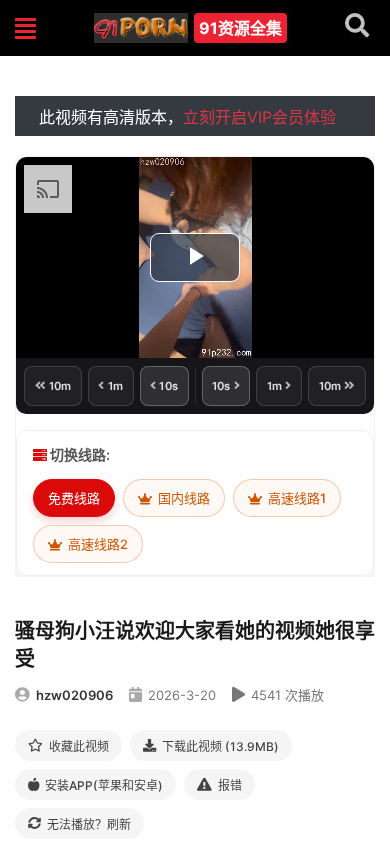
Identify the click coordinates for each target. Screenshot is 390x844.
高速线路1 (295, 498)
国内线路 (182, 498)
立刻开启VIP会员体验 (259, 117)
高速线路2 (96, 544)
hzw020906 (74, 695)
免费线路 (74, 498)
